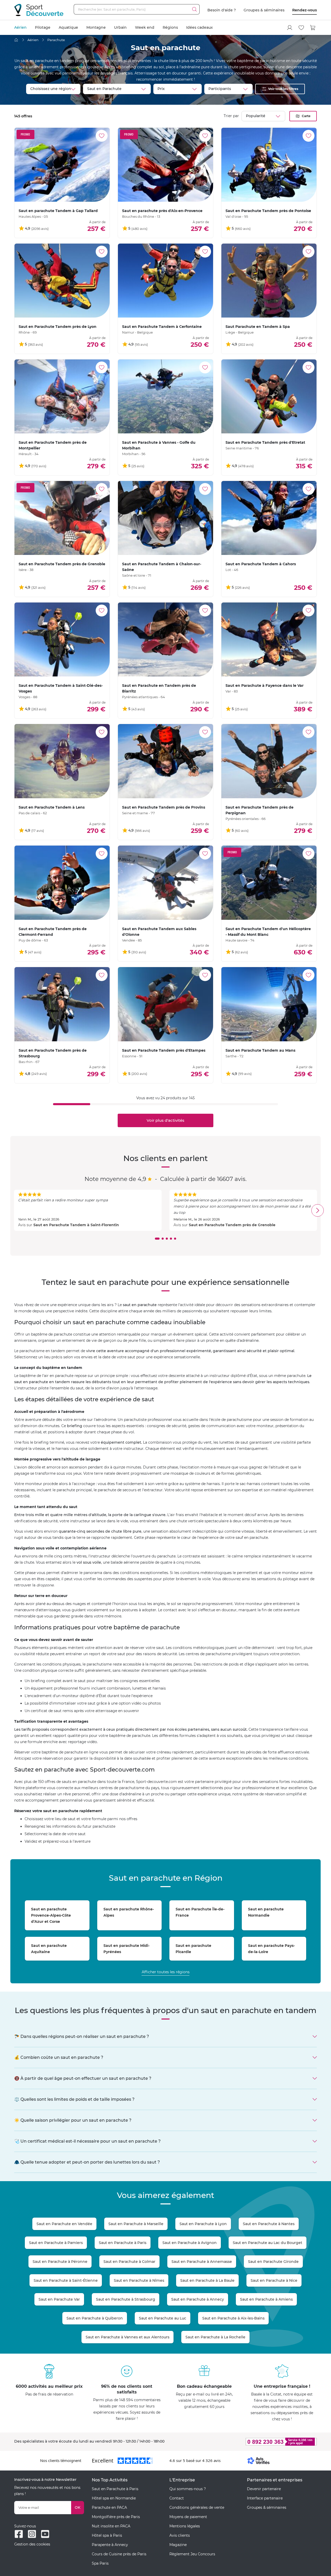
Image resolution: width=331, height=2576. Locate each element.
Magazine (178, 2545)
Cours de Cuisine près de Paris (119, 2554)
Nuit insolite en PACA (111, 2526)
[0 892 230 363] (256, 2442)
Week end (145, 27)
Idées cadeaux (200, 27)
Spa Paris (100, 2563)
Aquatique (68, 27)
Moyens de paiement (188, 2517)
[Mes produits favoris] (301, 28)
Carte (306, 116)
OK (78, 2507)
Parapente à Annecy (110, 2545)
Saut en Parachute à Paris (115, 2489)
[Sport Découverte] (39, 10)
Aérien (20, 27)
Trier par (231, 116)
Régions (170, 27)
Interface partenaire (265, 2498)
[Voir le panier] (313, 28)
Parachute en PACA (109, 2507)
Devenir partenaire (264, 2489)
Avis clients (180, 2535)
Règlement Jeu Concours (192, 2554)
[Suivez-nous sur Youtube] (45, 2534)
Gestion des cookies (32, 2544)
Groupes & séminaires (264, 10)
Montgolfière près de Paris (116, 2517)
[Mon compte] (290, 28)
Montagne (96, 27)
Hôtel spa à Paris (107, 2535)
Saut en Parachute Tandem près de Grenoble (232, 1225)
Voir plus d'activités (165, 1120)
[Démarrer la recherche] (194, 9)
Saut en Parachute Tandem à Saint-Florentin (76, 1225)
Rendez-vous (304, 10)
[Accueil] (16, 40)
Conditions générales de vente (197, 2507)
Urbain (120, 27)
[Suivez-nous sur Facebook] (19, 2534)
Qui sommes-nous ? (188, 2489)
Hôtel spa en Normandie (114, 2498)
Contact (177, 2498)
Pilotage (43, 27)
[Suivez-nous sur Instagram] (32, 2534)
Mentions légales (185, 2526)
